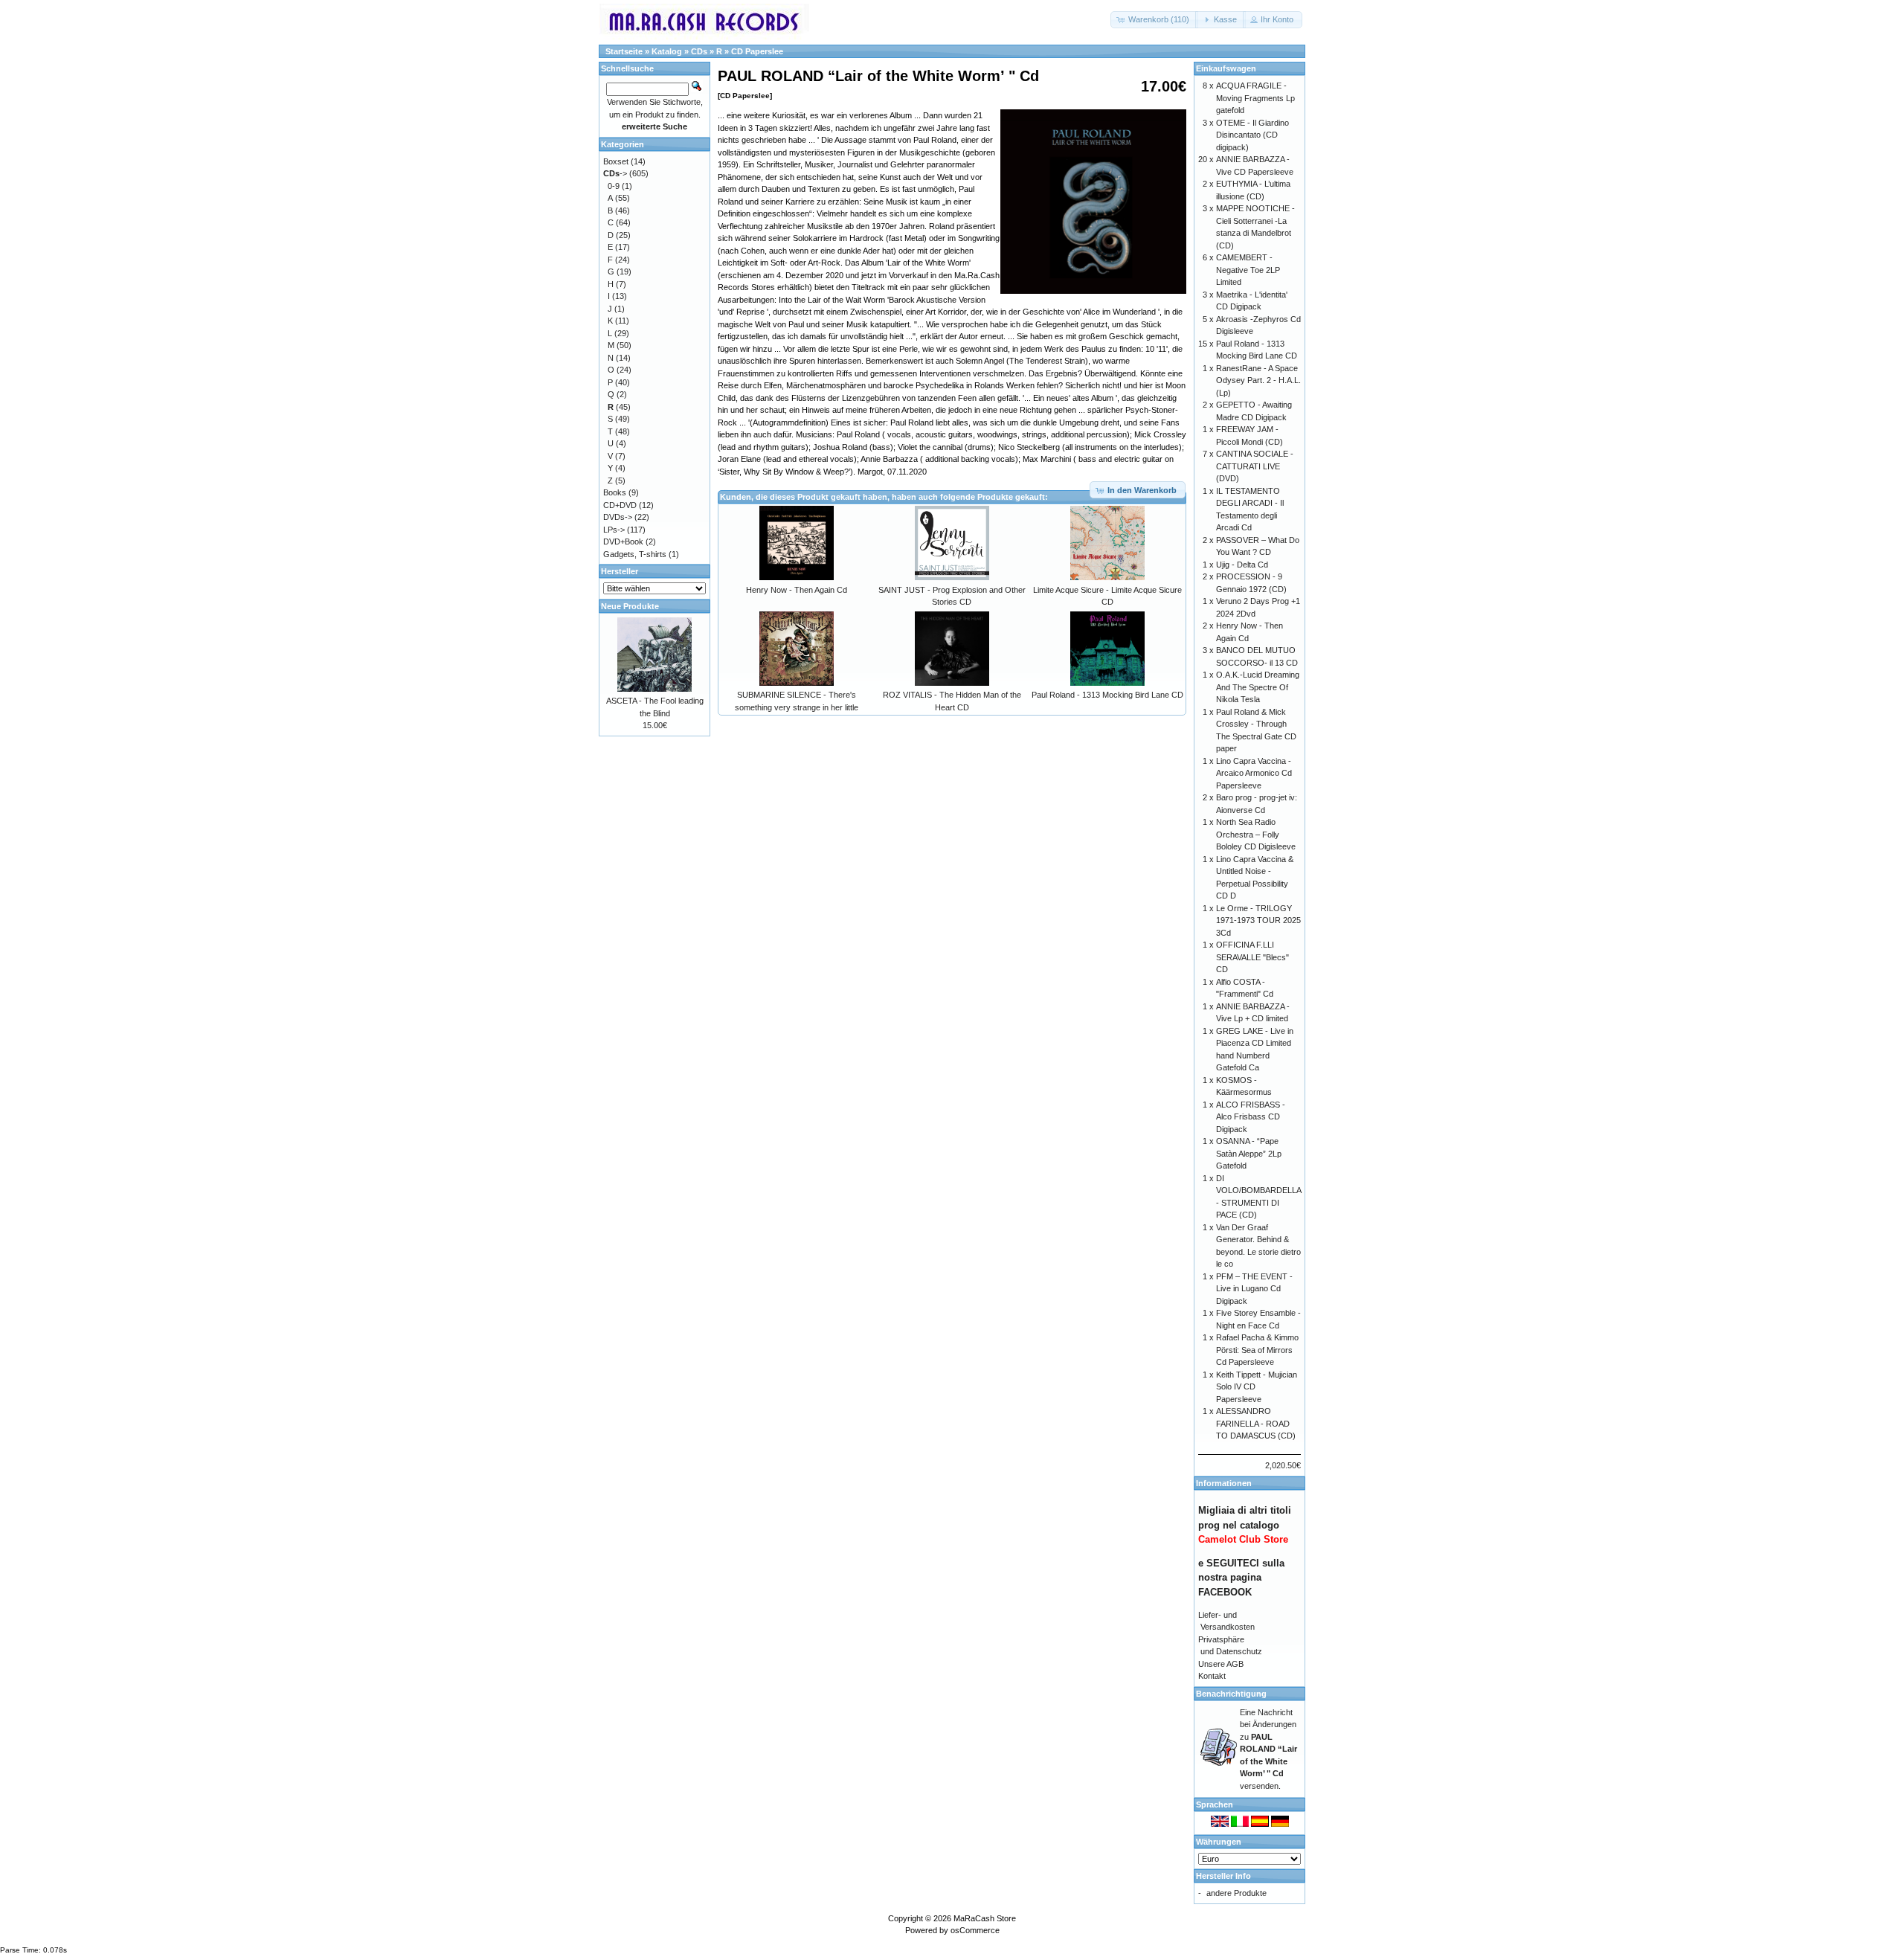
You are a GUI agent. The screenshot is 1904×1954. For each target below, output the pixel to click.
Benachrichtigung (1231, 1694)
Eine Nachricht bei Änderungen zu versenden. (1268, 1749)
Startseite (624, 51)
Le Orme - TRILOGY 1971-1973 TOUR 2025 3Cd (1258, 920)
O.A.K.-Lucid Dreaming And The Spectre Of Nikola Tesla (1258, 687)
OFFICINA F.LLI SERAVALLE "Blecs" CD (1252, 957)
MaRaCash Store (985, 1918)
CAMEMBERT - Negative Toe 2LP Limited (1248, 270)
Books (615, 492)
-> (615, 173)
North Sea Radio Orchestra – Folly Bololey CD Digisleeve (1256, 834)
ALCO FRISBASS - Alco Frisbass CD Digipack (1251, 1117)
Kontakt (1212, 1676)
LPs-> (614, 530)
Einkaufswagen (1226, 68)
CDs (699, 51)
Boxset (616, 161)
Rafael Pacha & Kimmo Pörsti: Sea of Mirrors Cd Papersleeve (1257, 1350)
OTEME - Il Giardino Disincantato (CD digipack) (1252, 135)
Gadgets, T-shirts (635, 554)
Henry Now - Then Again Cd (797, 590)
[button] (1154, 20)
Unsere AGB (1221, 1664)
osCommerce (975, 1930)
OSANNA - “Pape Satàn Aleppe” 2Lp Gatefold (1249, 1153)
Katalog (667, 51)
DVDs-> (618, 517)
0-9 (614, 186)
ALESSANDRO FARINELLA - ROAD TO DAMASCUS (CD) (1256, 1423)
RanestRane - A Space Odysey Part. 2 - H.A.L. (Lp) (1258, 380)
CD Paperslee (757, 51)
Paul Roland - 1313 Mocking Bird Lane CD (1107, 695)
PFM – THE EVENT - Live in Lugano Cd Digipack (1254, 1289)
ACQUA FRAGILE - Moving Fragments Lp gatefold (1255, 98)
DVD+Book (623, 541)
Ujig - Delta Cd (1242, 565)
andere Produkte (1236, 1893)
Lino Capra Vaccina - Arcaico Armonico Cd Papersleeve (1254, 773)
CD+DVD (620, 505)
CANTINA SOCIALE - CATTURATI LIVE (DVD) (1255, 466)
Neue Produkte (630, 606)
